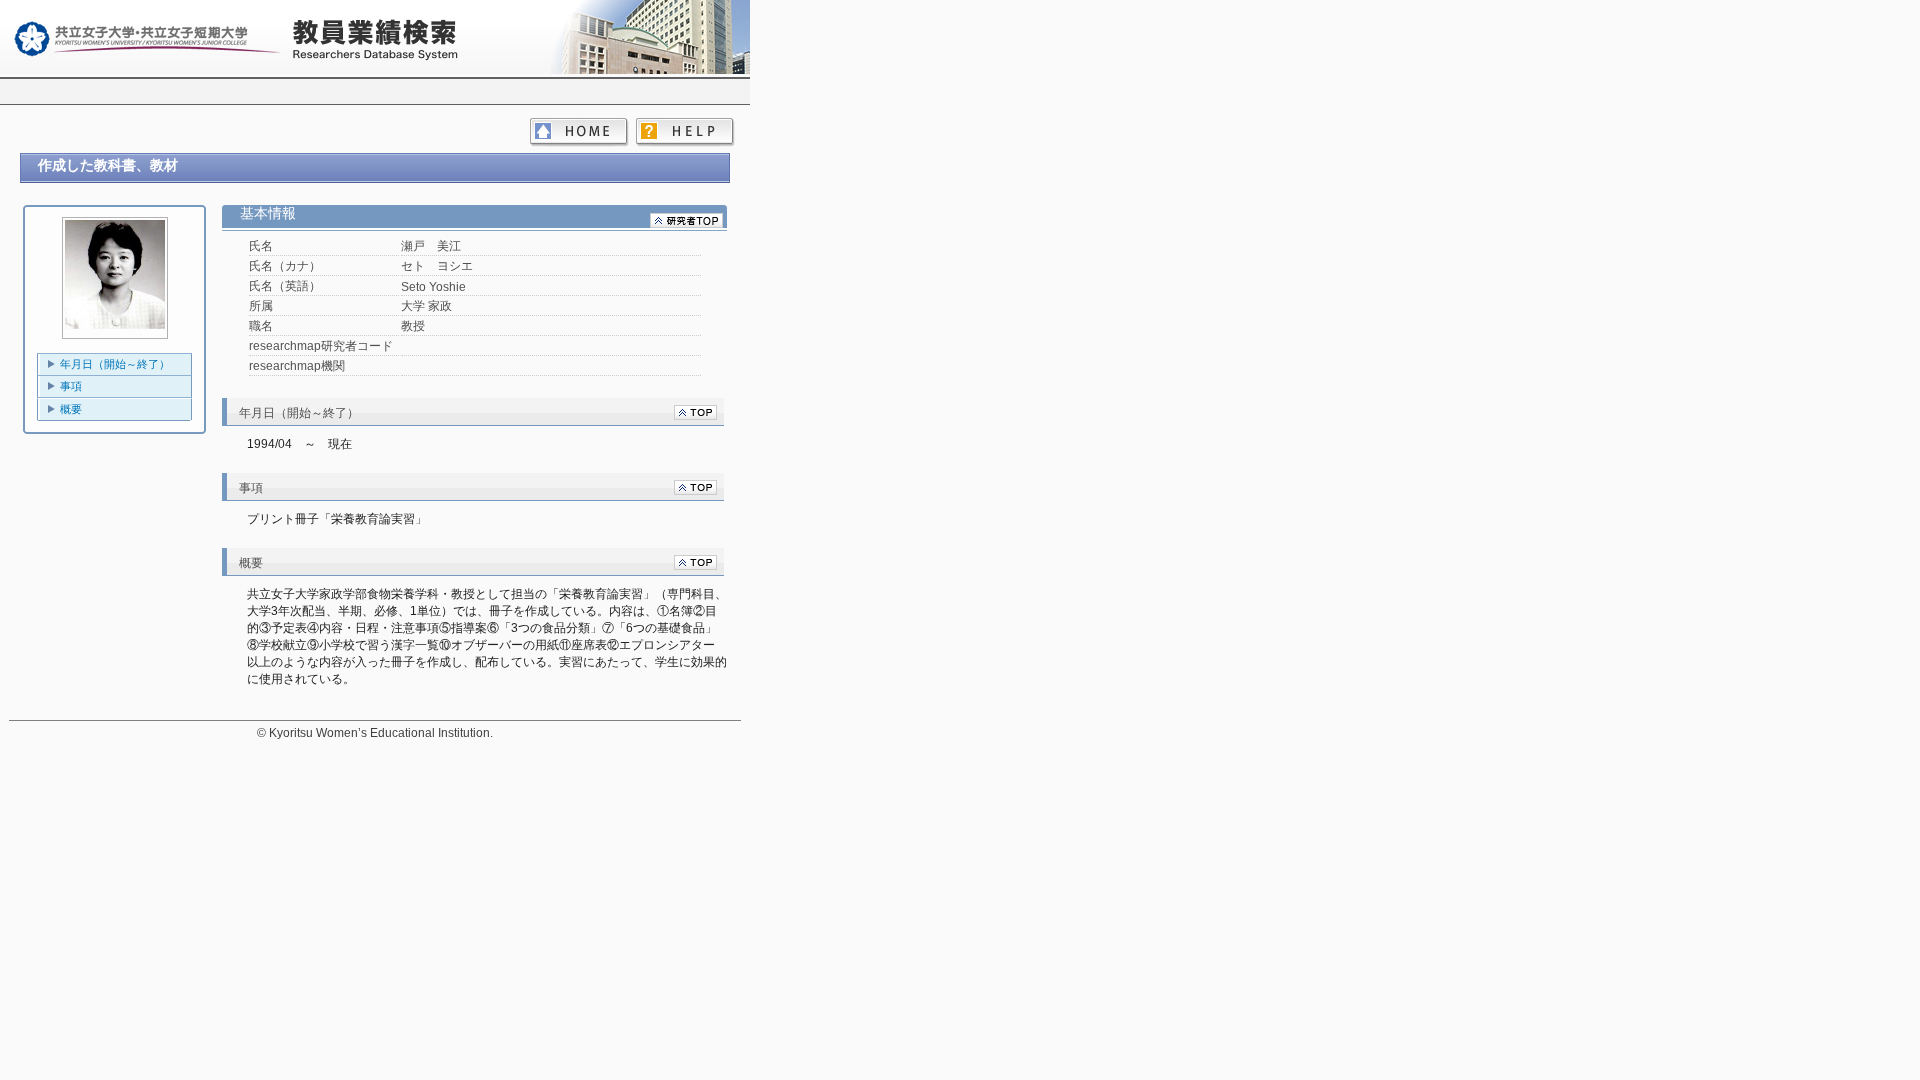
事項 (71, 386)
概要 (71, 409)
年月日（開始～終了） (115, 364)
